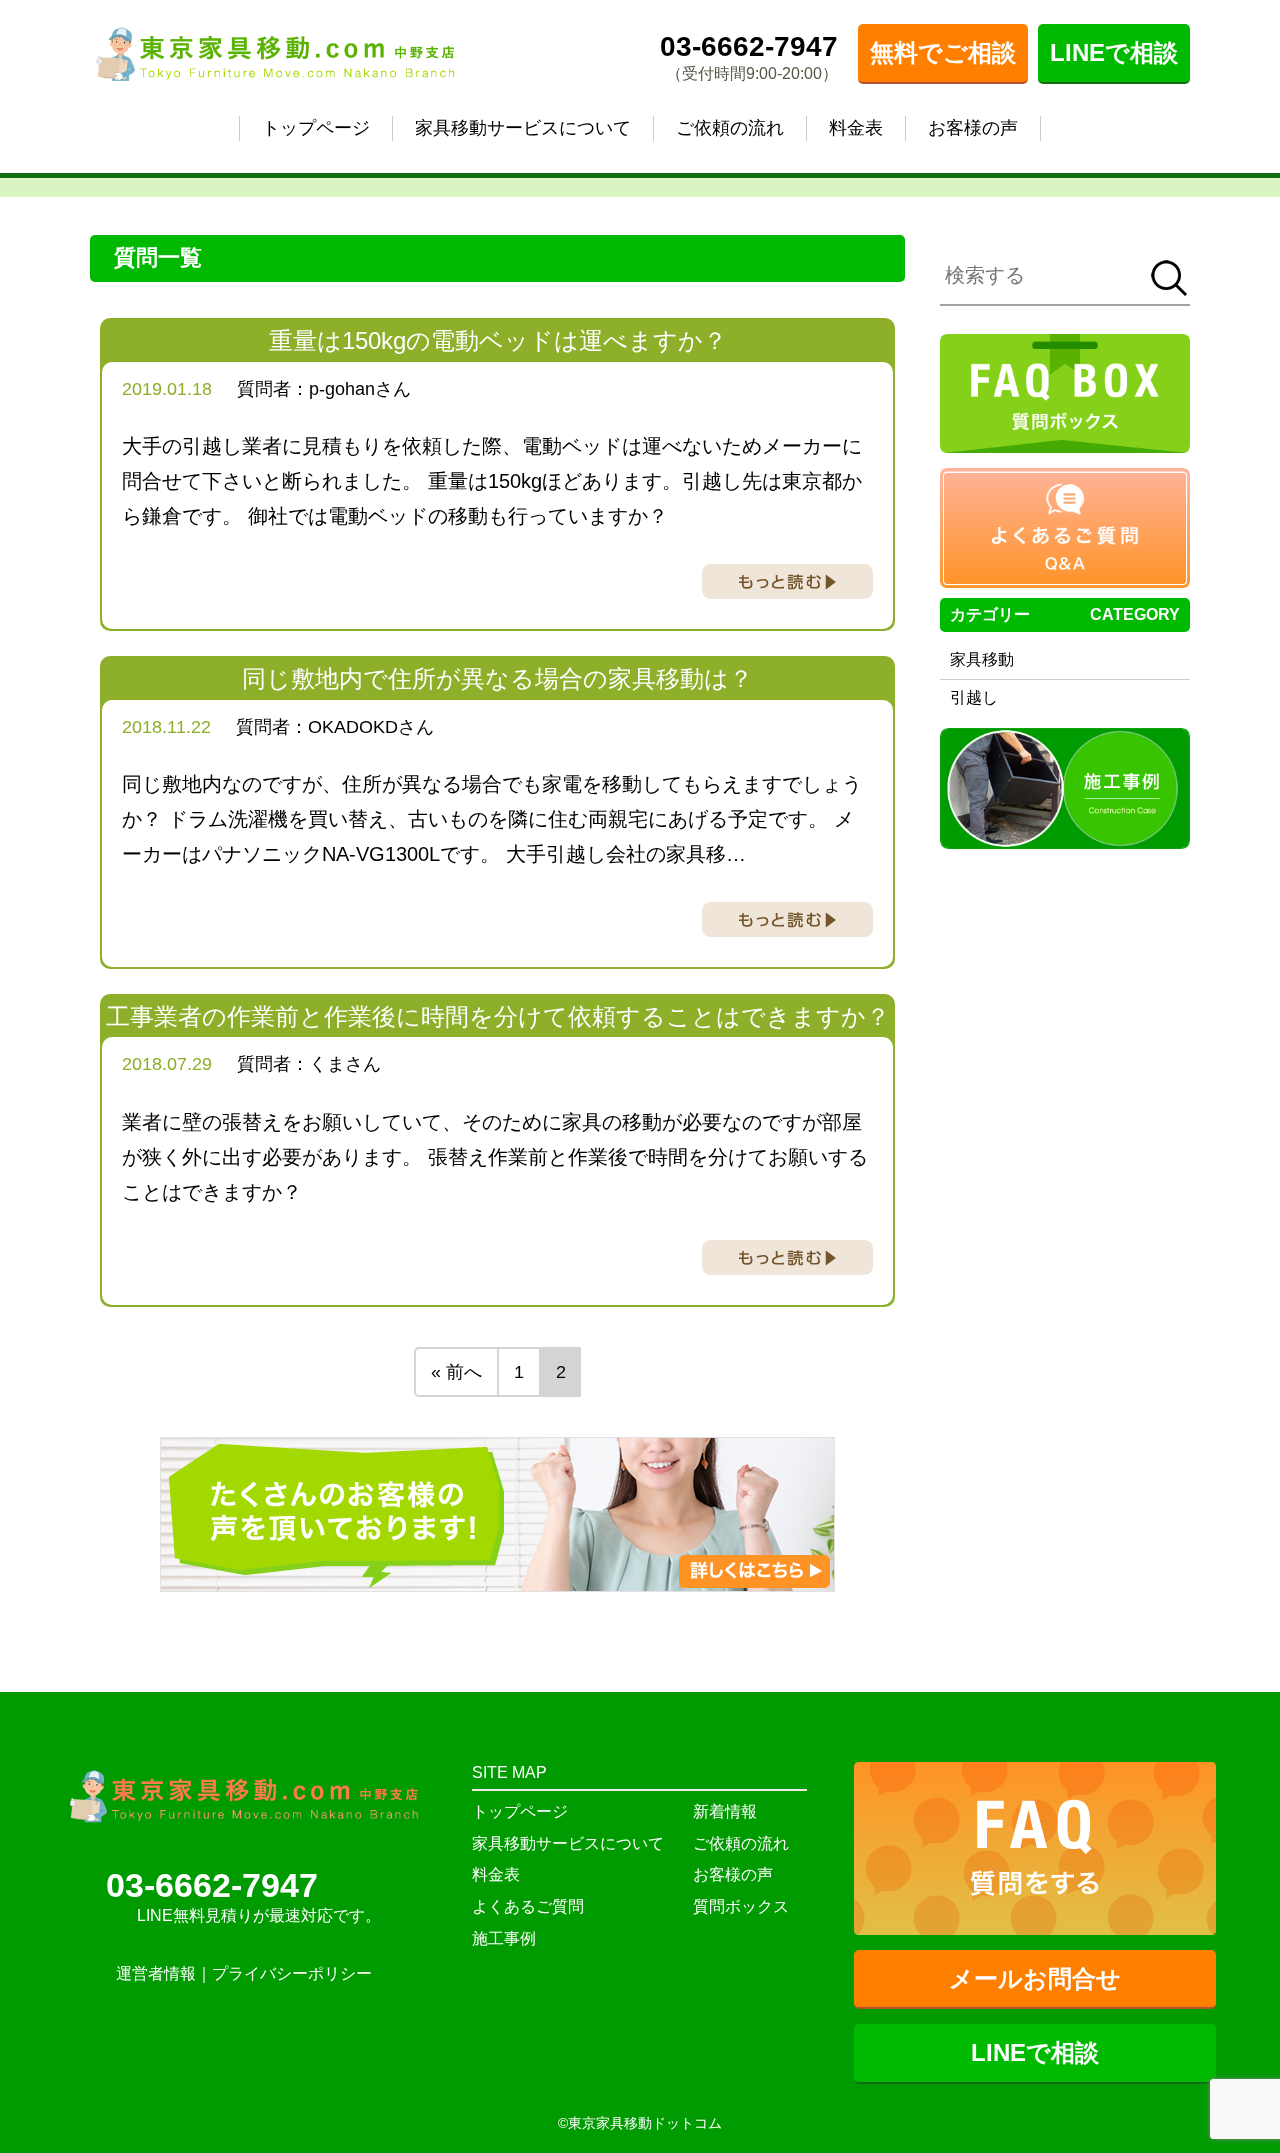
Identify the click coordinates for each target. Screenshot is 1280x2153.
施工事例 (504, 1938)
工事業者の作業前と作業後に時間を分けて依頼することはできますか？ (498, 1016)
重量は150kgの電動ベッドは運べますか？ (498, 340)
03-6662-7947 (749, 46)
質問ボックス (741, 1906)
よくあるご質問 (528, 1906)
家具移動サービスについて (523, 128)
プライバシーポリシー (292, 1973)
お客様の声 (973, 128)
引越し (974, 697)
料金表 (856, 128)
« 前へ (456, 1372)
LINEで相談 (1114, 52)
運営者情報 (156, 1973)
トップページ (316, 128)
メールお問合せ (1035, 1978)
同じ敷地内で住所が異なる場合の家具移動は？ (497, 678)
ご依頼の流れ (730, 128)
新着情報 (725, 1811)
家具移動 (982, 659)
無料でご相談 (943, 52)
